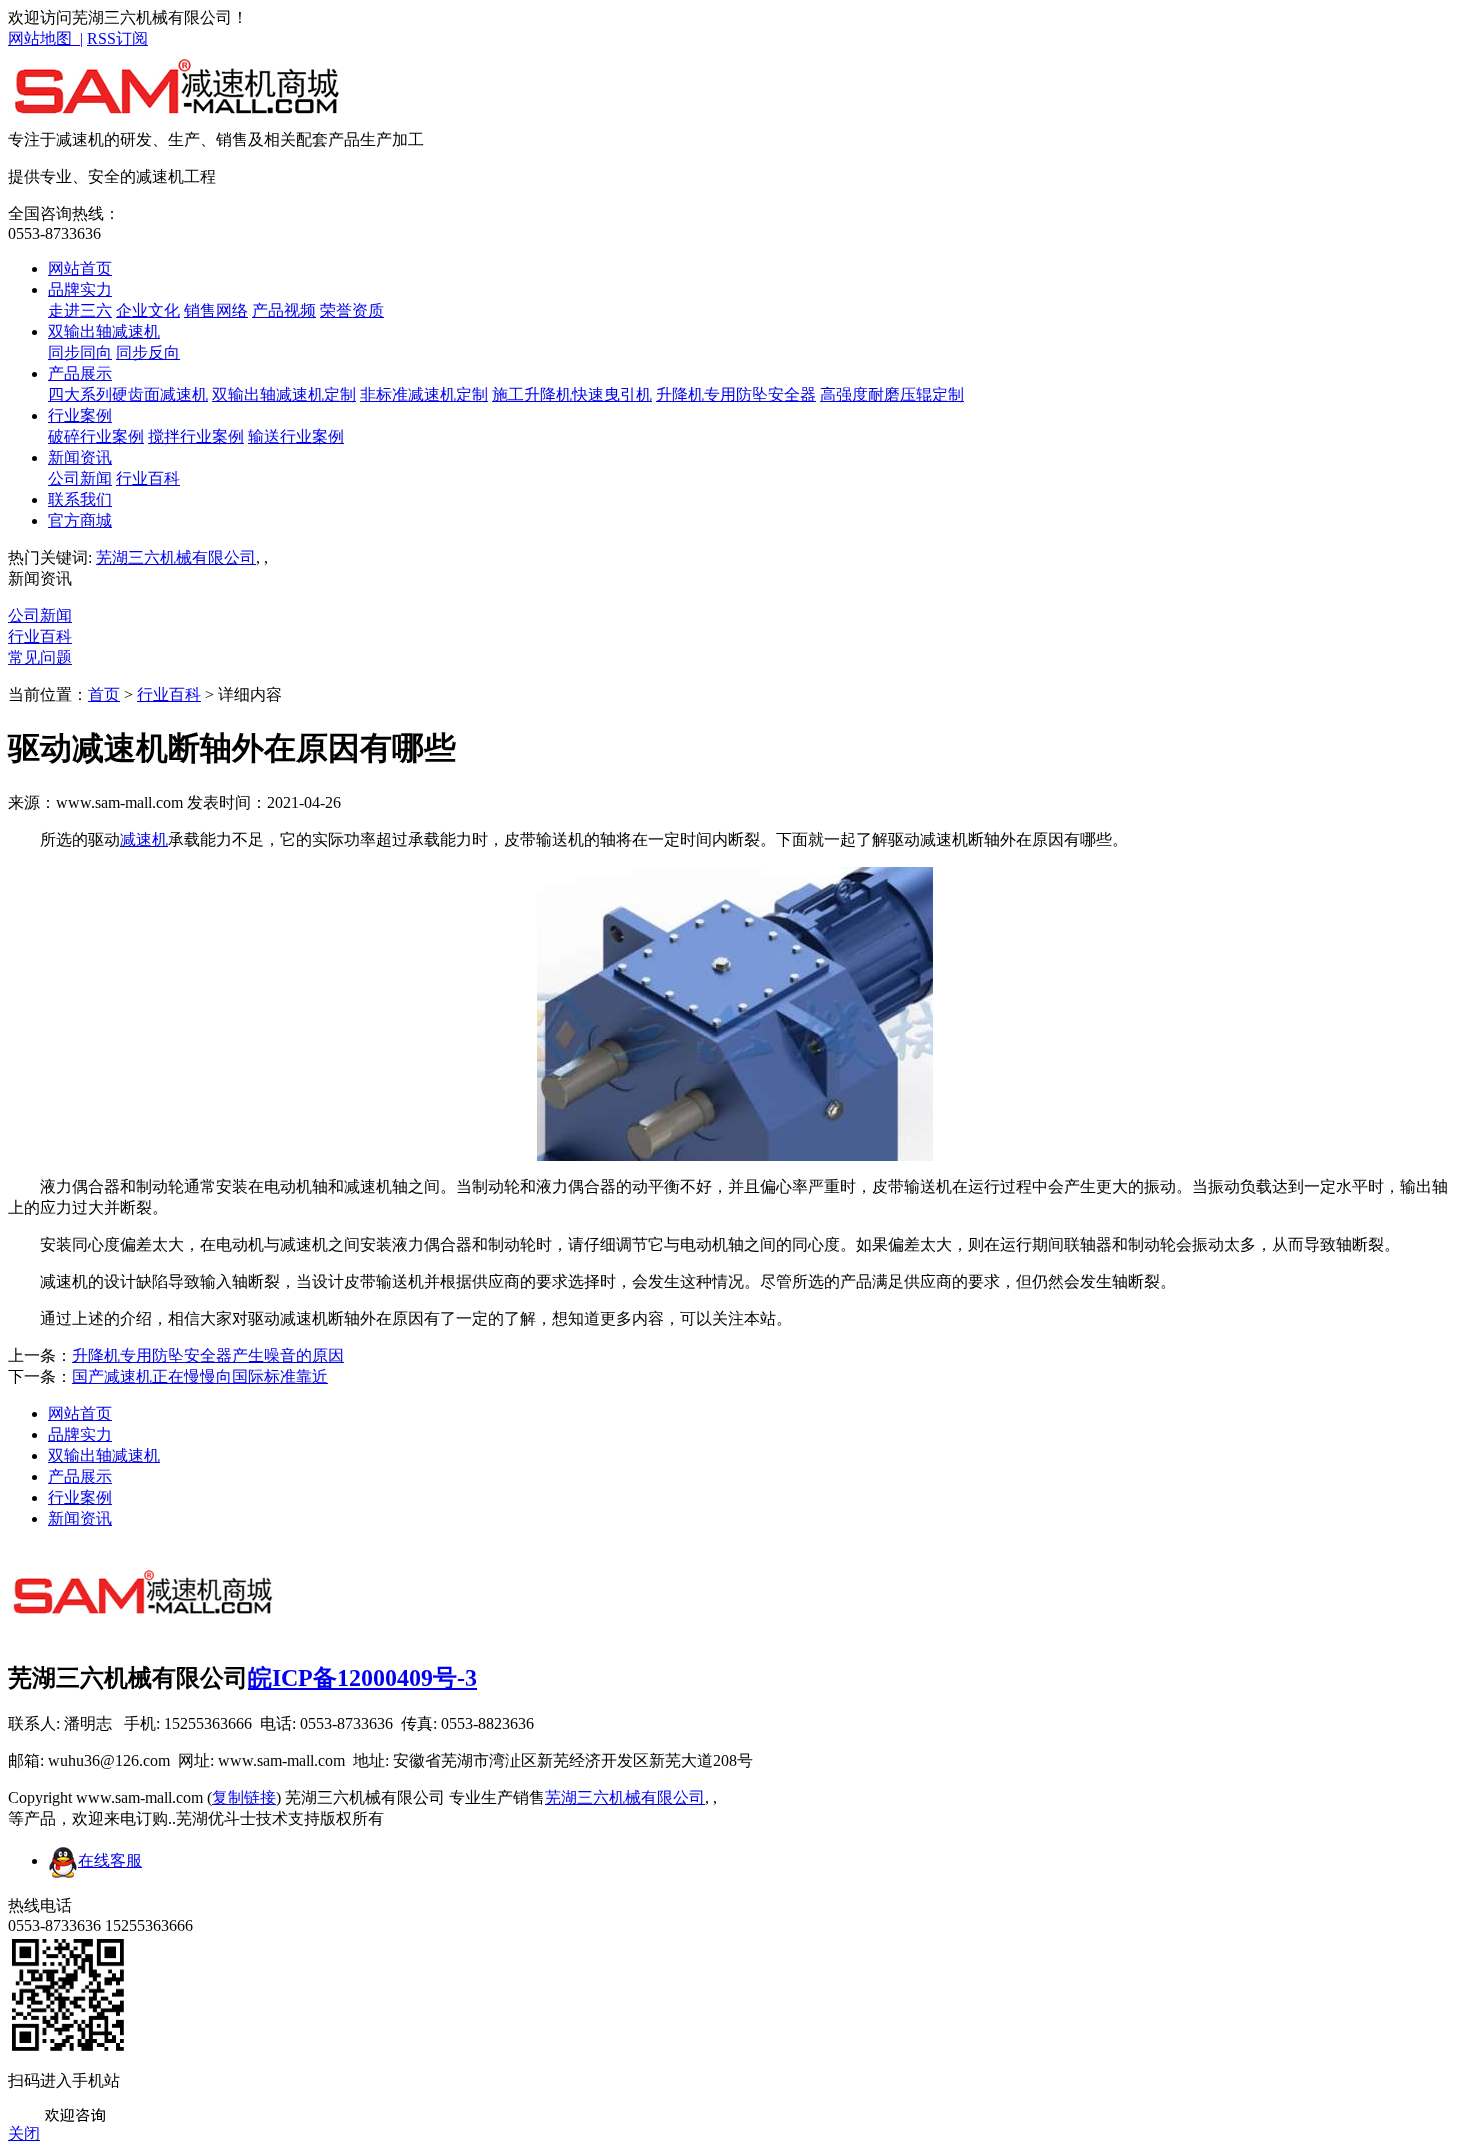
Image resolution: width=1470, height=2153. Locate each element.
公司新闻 (80, 478)
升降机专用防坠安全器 (736, 394)
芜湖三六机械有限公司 (176, 557)
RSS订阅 (117, 38)
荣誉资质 (352, 310)
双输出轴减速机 (104, 331)
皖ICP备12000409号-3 (362, 1678)
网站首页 (80, 268)
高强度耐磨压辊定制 (892, 394)
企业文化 (148, 310)
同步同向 (80, 352)
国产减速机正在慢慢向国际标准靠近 (200, 1376)
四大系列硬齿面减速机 (128, 394)
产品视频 (284, 310)
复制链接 (244, 1797)
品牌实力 (80, 289)
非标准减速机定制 (424, 394)
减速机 (144, 839)
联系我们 (80, 499)
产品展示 (80, 373)
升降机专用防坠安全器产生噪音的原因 (208, 1355)
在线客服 (110, 1860)
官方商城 (80, 520)
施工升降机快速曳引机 (572, 394)
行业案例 (80, 415)
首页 (104, 694)
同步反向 (148, 352)
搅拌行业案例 (196, 436)
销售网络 (216, 310)
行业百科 (148, 478)
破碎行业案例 (96, 436)
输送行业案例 (296, 436)
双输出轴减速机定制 (284, 394)
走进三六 (80, 310)
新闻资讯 (80, 457)
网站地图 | (45, 38)
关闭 (24, 2133)
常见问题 (40, 657)
